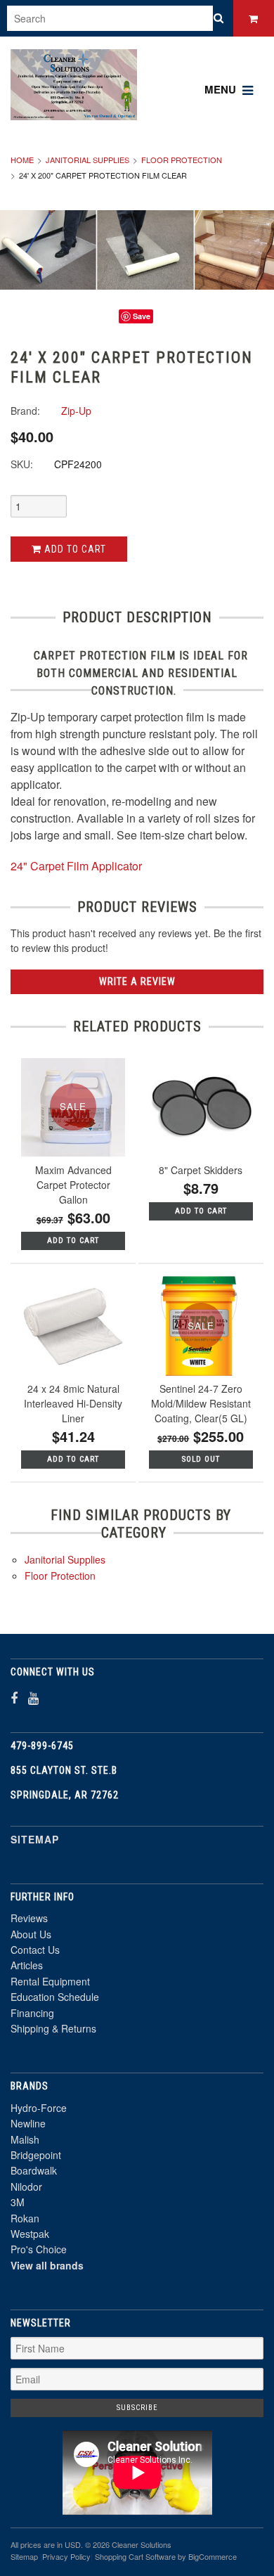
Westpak (30, 2234)
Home (22, 160)
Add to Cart (74, 549)
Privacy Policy (66, 2556)
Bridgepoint (36, 2155)
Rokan (25, 2218)
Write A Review (137, 981)
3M (18, 2202)
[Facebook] (14, 1698)
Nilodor (26, 2187)
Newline (28, 2123)
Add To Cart (73, 1241)
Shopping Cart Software (135, 2556)
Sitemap (35, 1839)
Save (142, 316)
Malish (25, 2139)
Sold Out (201, 1459)
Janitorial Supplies (87, 160)
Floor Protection (182, 160)
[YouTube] (33, 1698)
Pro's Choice (39, 2249)
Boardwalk (34, 2170)
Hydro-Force (39, 2108)
